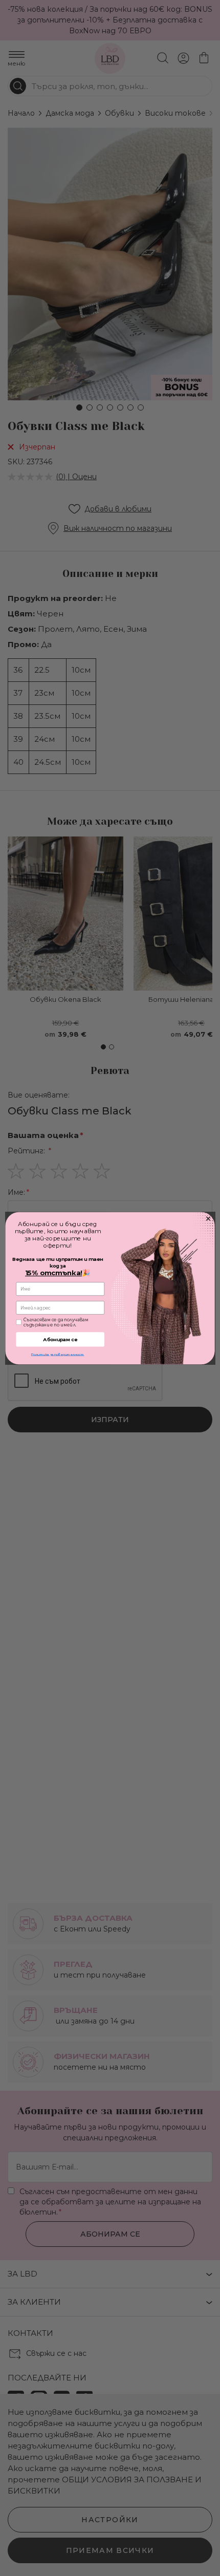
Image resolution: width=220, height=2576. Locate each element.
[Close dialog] (208, 1219)
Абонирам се (60, 1339)
